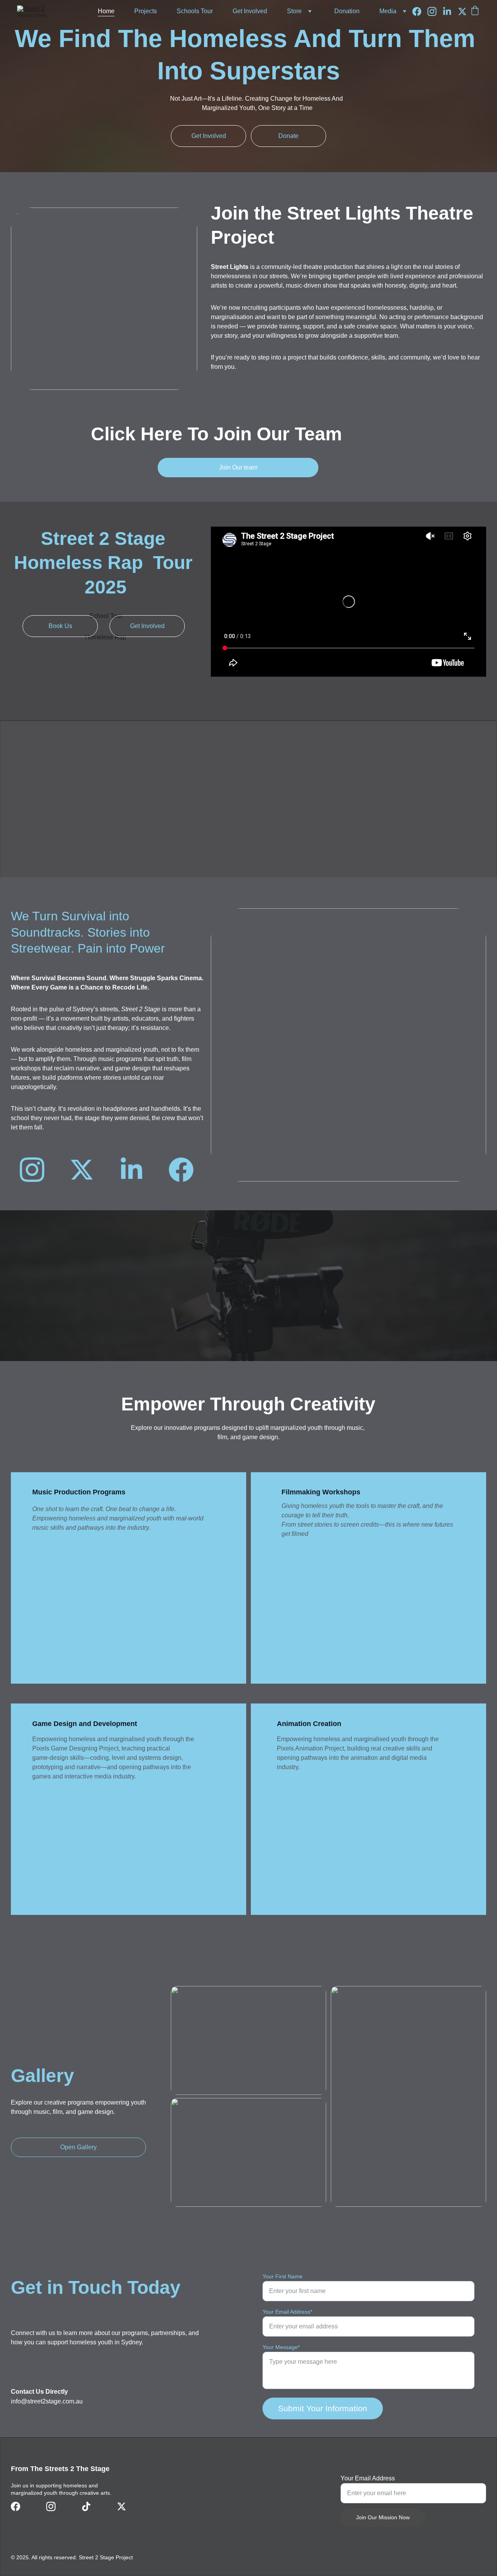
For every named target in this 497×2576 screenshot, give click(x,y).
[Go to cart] (475, 11)
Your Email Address (368, 2478)
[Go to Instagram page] (435, 11)
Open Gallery (78, 2147)
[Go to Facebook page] (420, 11)
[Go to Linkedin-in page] (450, 11)
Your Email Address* (287, 2312)
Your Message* (281, 2347)
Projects (146, 11)
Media (388, 11)
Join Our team (238, 467)
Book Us (60, 626)
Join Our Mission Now (383, 2517)
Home (106, 11)
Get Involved (250, 11)
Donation (347, 11)
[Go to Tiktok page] (86, 2506)
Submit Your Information (323, 2408)
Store (294, 11)
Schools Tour (195, 11)
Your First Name (282, 2276)
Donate (288, 136)
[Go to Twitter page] (462, 11)
